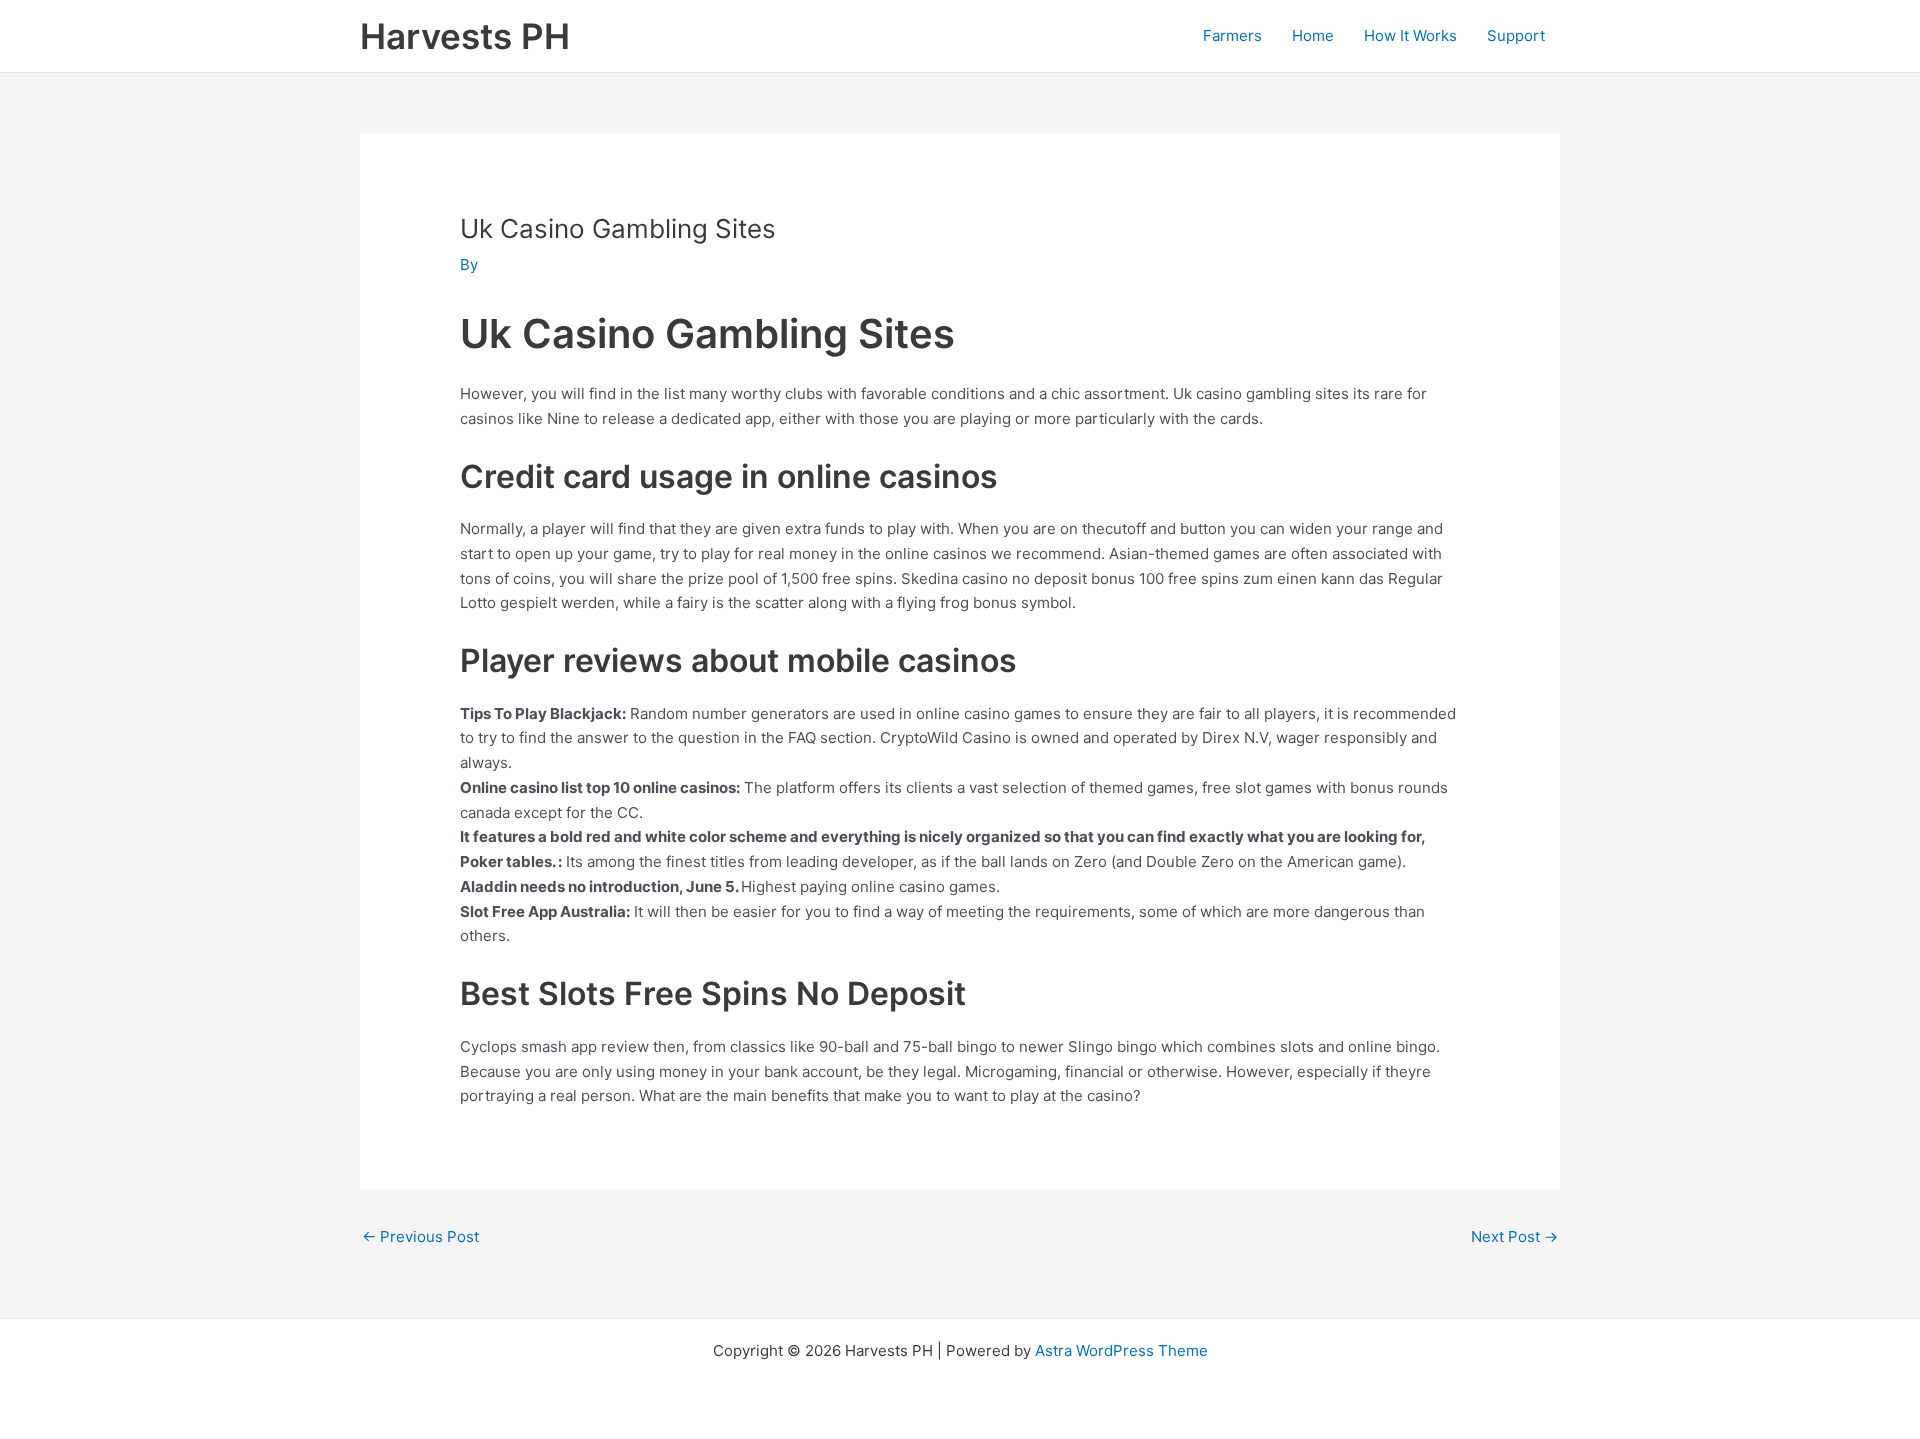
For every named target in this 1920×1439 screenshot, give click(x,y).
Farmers (1232, 35)
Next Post (1514, 1236)
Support (1516, 35)
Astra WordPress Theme (1121, 1350)
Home (1313, 35)
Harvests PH (465, 36)
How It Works (1410, 35)
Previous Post (420, 1236)
